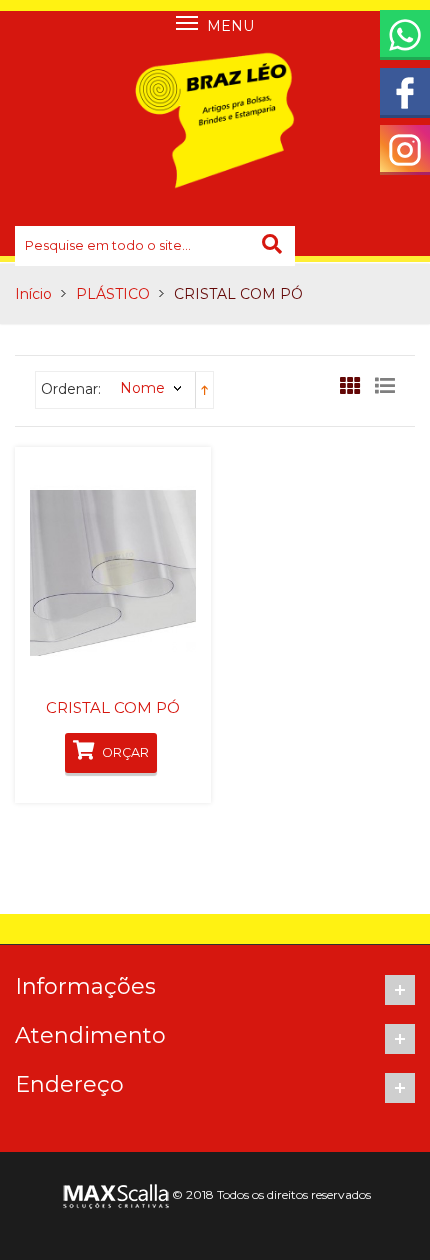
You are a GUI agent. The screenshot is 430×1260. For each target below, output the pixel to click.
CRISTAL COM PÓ (113, 707)
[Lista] (390, 391)
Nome (142, 388)
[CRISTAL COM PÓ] (113, 572)
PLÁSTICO (113, 294)
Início (33, 294)
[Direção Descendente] (204, 389)
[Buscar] (274, 246)
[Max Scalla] (114, 1194)
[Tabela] (355, 391)
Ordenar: (71, 389)
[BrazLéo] (215, 120)
